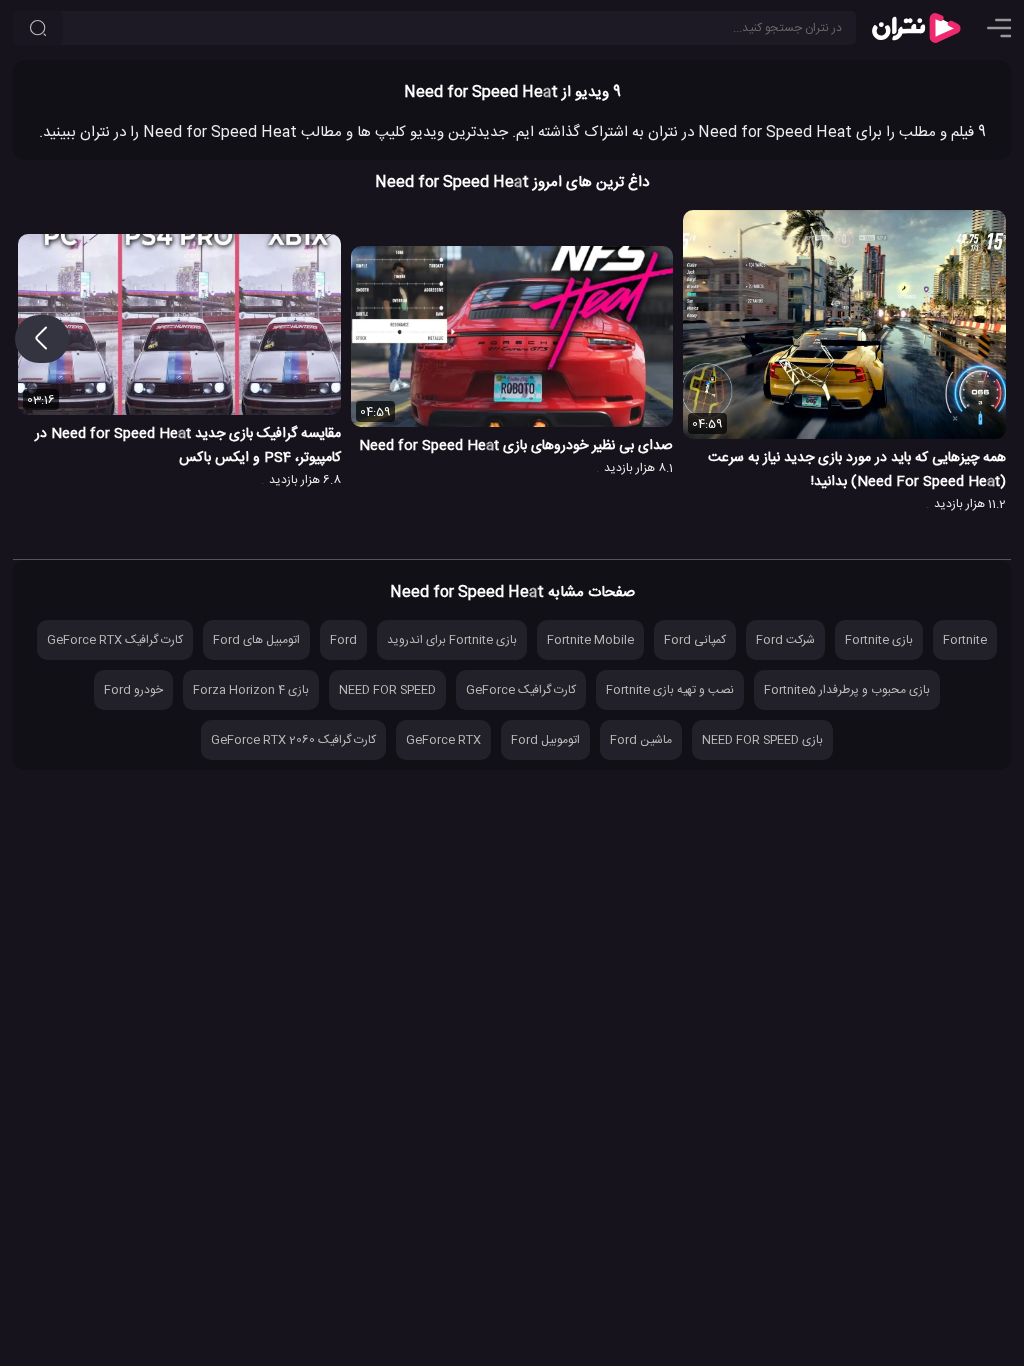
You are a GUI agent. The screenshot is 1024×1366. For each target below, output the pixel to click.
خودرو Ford (133, 690)
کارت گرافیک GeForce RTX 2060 (293, 740)
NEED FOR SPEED (387, 690)
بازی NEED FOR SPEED (762, 740)
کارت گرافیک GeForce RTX (115, 640)
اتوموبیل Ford (545, 740)
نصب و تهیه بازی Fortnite (670, 690)
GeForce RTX (443, 740)
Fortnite (965, 640)
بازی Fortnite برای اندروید (452, 640)
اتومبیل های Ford (256, 640)
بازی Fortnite (879, 640)
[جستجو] (38, 28)
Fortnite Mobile (590, 640)
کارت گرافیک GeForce (521, 690)
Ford (343, 640)
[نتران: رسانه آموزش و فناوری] (916, 28)
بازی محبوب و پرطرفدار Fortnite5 (847, 690)
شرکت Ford (785, 640)
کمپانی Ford (695, 640)
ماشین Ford (641, 740)
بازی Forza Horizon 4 (251, 690)
